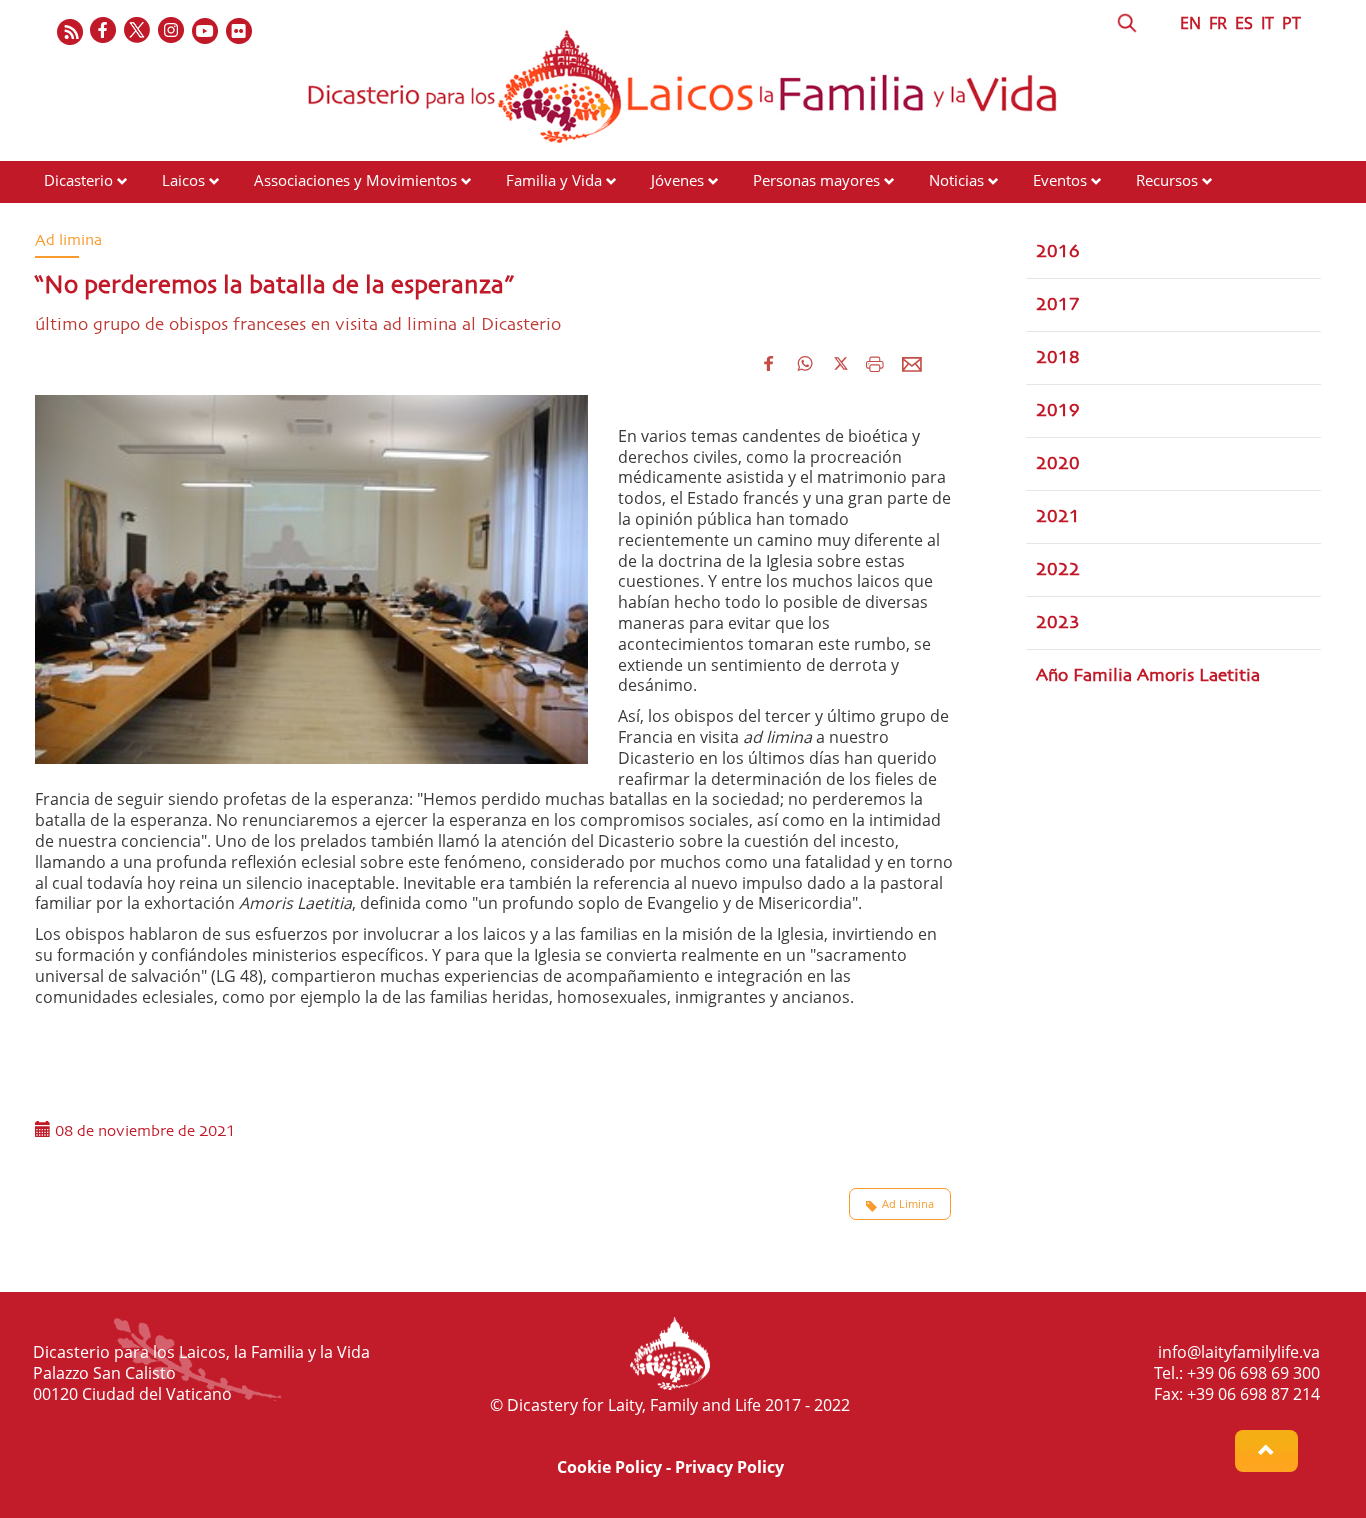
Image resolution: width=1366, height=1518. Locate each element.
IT (1267, 23)
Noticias (956, 180)
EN (1190, 23)
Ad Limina (908, 1203)
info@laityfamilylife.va (1239, 1352)
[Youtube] (206, 31)
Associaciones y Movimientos (355, 180)
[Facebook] (104, 31)
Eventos (1060, 180)
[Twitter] (138, 31)
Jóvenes (677, 180)
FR (1218, 23)
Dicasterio (78, 180)
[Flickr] (240, 31)
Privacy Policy (729, 1467)
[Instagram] (172, 31)
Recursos (1167, 180)
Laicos (183, 180)
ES (1244, 23)
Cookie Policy (609, 1467)
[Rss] (70, 31)
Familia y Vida (554, 180)
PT (1291, 23)
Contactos (78, 218)
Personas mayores (816, 180)
